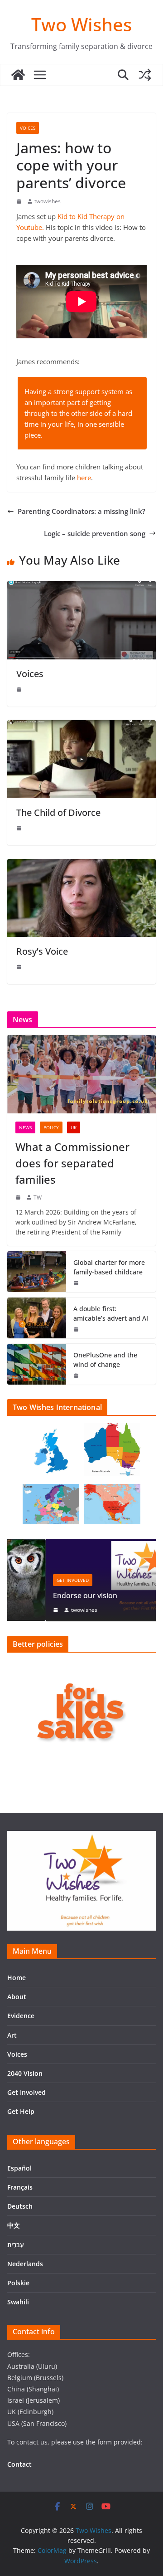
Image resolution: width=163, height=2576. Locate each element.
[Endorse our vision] (82, 1544)
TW (38, 1198)
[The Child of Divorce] (81, 726)
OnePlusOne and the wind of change (105, 1360)
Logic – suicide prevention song (95, 533)
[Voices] (81, 586)
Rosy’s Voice (42, 951)
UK (74, 1127)
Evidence (21, 2016)
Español (19, 2168)
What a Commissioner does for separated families (72, 1163)
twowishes (48, 201)
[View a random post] (145, 75)
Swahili (18, 2302)
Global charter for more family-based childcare (109, 1267)
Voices (28, 128)
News (25, 1127)
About (17, 1997)
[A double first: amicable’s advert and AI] (37, 1318)
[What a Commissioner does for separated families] (81, 1074)
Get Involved (35, 1580)
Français (20, 2187)
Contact (19, 2464)
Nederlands (25, 2264)
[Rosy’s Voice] (81, 864)
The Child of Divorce (58, 812)
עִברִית (16, 2245)
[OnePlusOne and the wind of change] (37, 1364)
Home (17, 1978)
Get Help (21, 2111)
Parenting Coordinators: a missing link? (81, 511)
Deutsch (20, 2206)
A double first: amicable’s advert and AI (111, 1313)
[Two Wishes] (18, 75)
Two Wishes (81, 24)
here (84, 478)
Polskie (18, 2283)
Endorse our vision (47, 1595)
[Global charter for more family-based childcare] (37, 1272)
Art (12, 2035)
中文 (14, 2225)
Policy (51, 1127)
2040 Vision (25, 2073)
